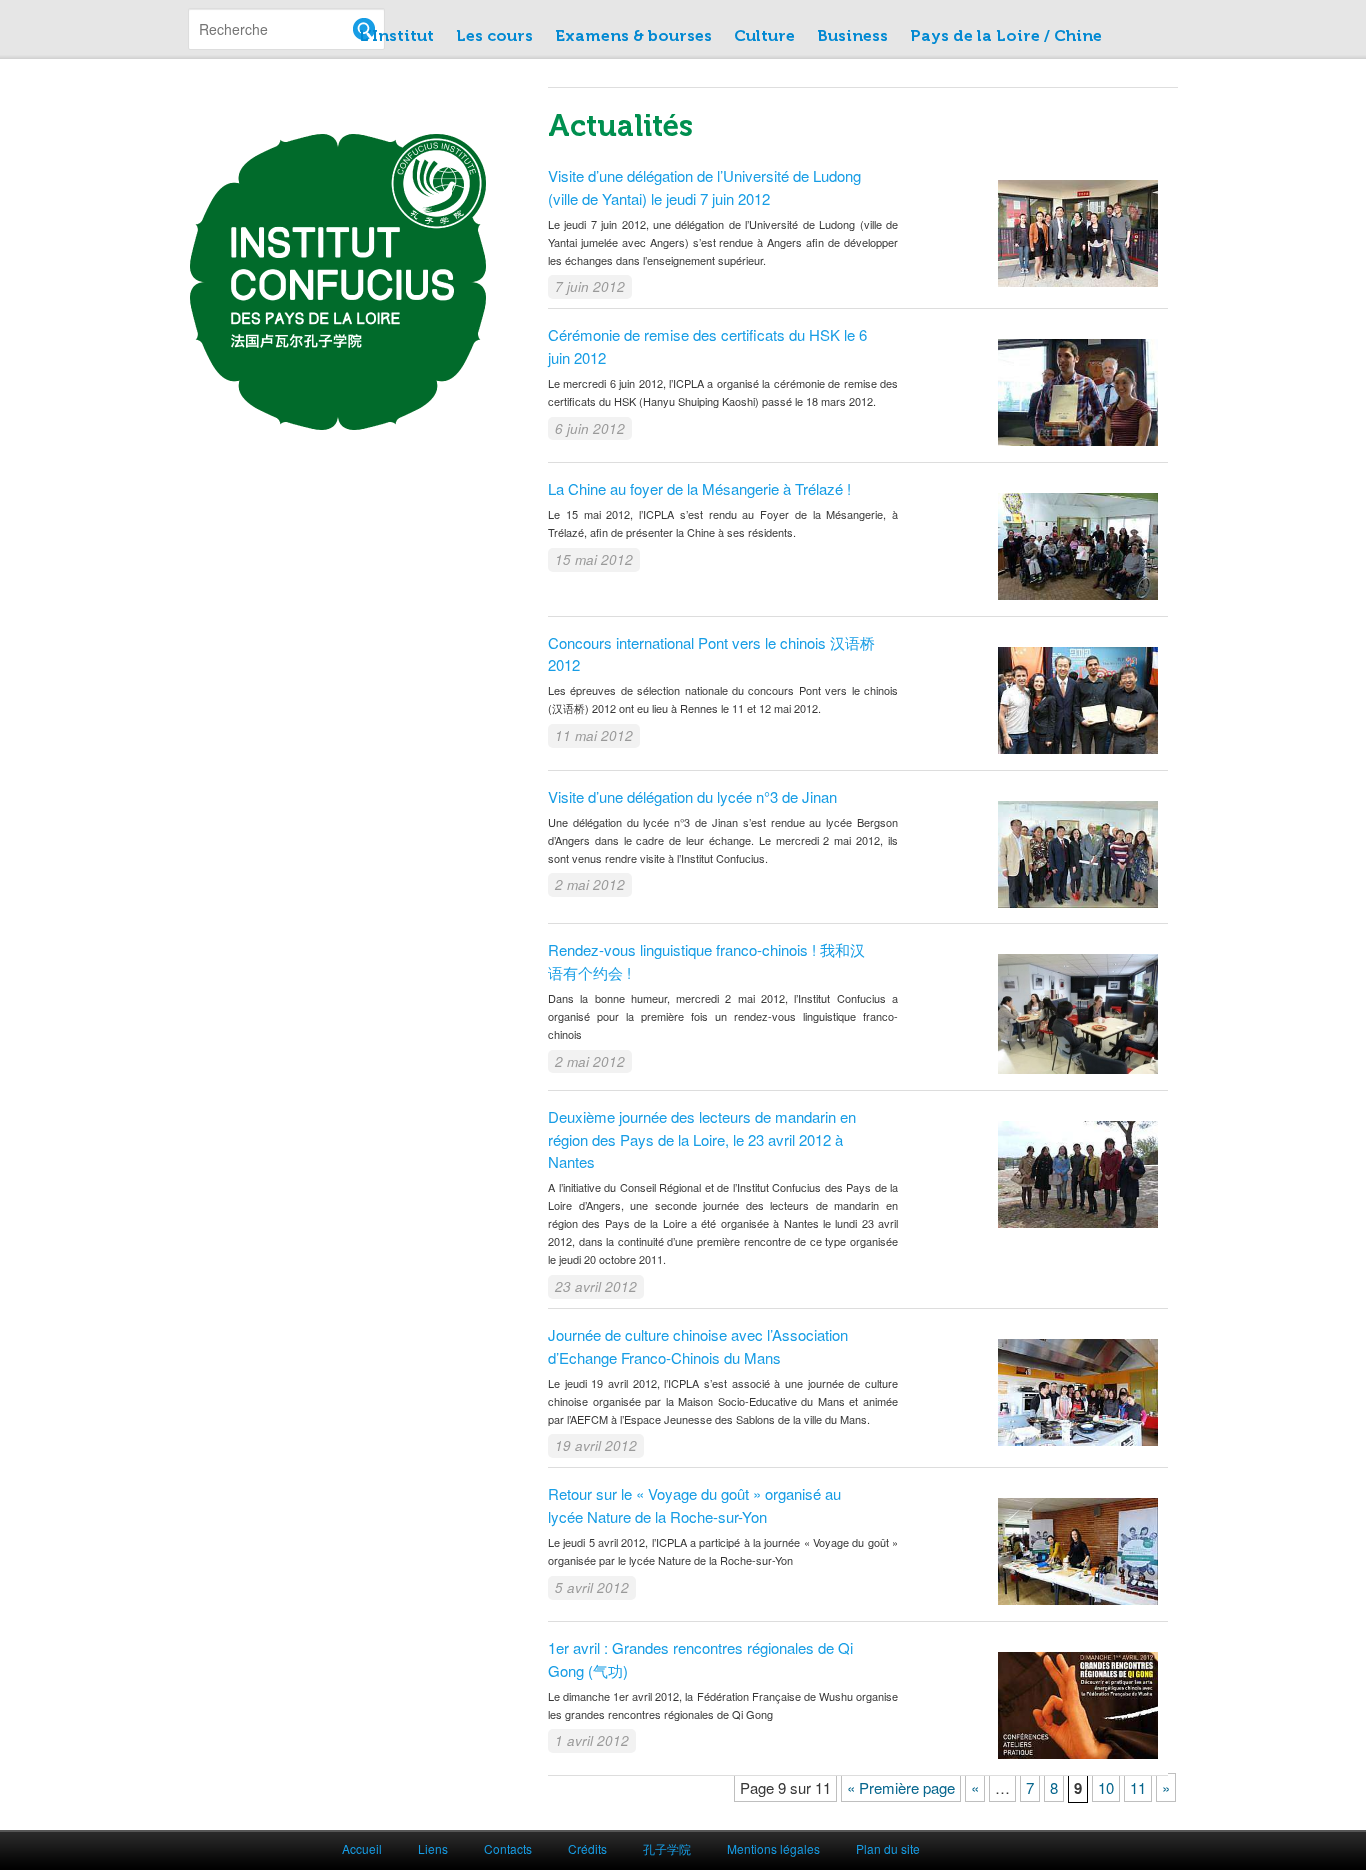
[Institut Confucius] (338, 419)
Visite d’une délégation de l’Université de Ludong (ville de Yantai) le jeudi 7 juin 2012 (704, 187)
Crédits (587, 1848)
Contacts (508, 1848)
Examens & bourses (633, 36)
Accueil (362, 1848)
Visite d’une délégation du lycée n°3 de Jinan (692, 796)
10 (1106, 1787)
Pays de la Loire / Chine (1006, 36)
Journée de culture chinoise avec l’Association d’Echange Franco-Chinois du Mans (698, 1346)
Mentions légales (773, 1848)
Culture (764, 36)
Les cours (494, 36)
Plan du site (888, 1848)
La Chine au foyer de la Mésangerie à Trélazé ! (699, 488)
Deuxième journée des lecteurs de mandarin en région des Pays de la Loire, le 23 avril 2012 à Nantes (702, 1139)
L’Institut (396, 36)
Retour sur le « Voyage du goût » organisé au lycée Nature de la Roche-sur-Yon (694, 1505)
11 (1138, 1787)
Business (852, 36)
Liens (433, 1848)
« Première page (901, 1787)
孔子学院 (667, 1848)
